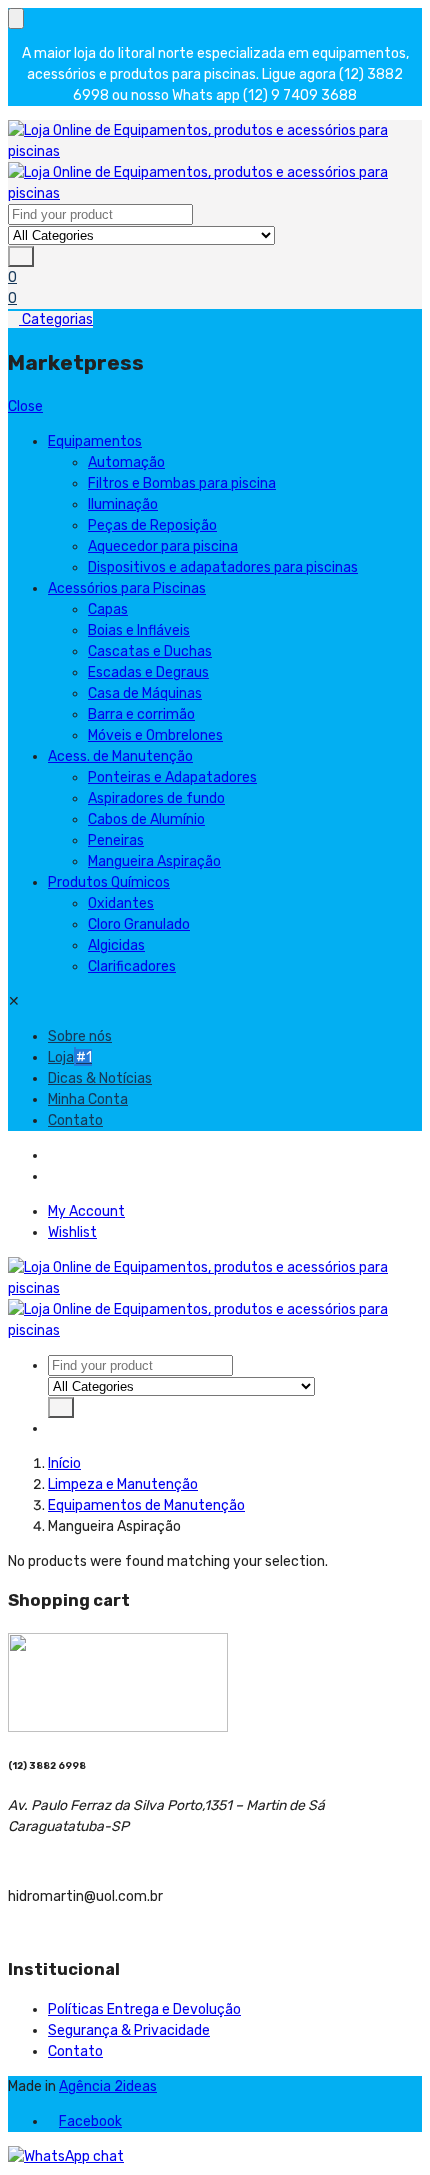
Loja (70, 1057)
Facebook (90, 2121)
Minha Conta (88, 1099)
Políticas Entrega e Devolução (144, 2009)
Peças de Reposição (152, 525)
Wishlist (72, 1232)
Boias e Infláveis (139, 630)
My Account (86, 1211)
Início (64, 1463)
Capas (108, 609)
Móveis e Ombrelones (155, 735)
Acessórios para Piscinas (127, 588)
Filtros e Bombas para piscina (182, 483)
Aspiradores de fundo (156, 798)
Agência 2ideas (108, 2086)
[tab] (53, 1155)
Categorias (56, 319)
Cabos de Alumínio (146, 819)
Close (25, 406)
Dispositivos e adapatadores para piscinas (223, 567)
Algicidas (116, 945)
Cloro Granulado (139, 924)
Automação (126, 462)
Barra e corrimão (141, 714)
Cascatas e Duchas (150, 651)
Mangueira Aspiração (154, 861)
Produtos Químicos (109, 882)
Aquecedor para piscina (163, 546)
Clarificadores (132, 966)
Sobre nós (80, 1036)
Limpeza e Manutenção (123, 1484)
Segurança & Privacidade (129, 2030)
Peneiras (116, 840)
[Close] (16, 18)
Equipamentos (95, 441)
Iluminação (123, 504)
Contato (75, 1120)
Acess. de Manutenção (120, 756)
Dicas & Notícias (100, 1078)
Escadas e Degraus (148, 672)
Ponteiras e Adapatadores (172, 777)
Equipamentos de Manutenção (146, 1505)
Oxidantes (121, 903)
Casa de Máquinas (145, 693)
